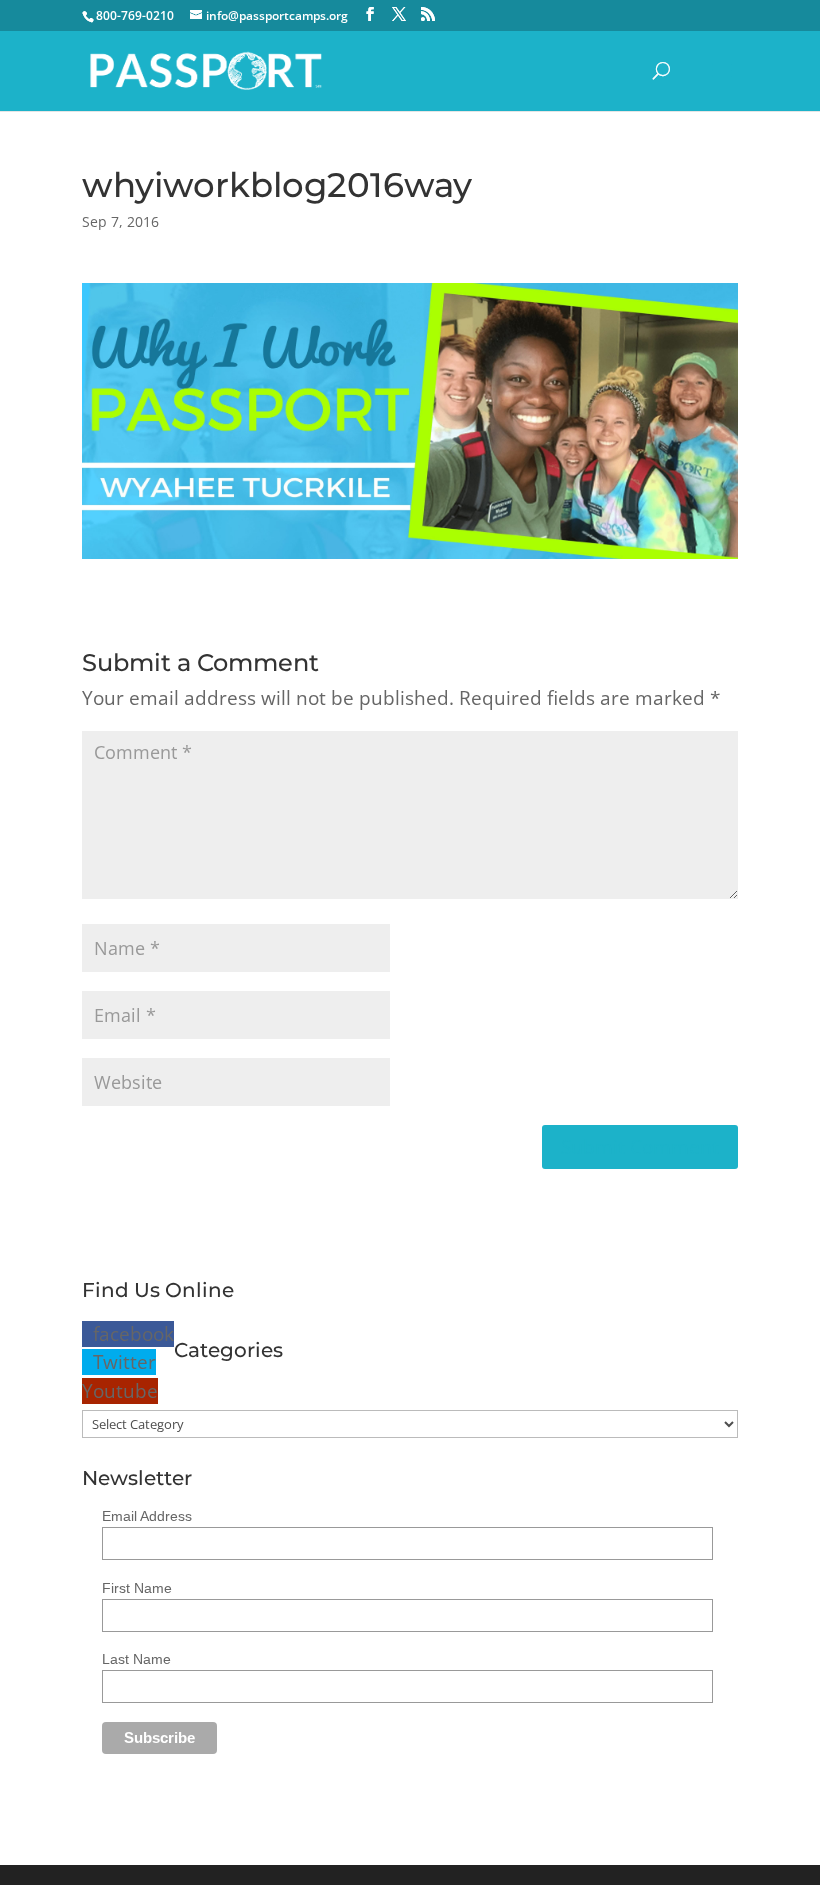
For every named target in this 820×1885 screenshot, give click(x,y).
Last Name (136, 1659)
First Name (137, 1588)
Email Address (147, 1516)
